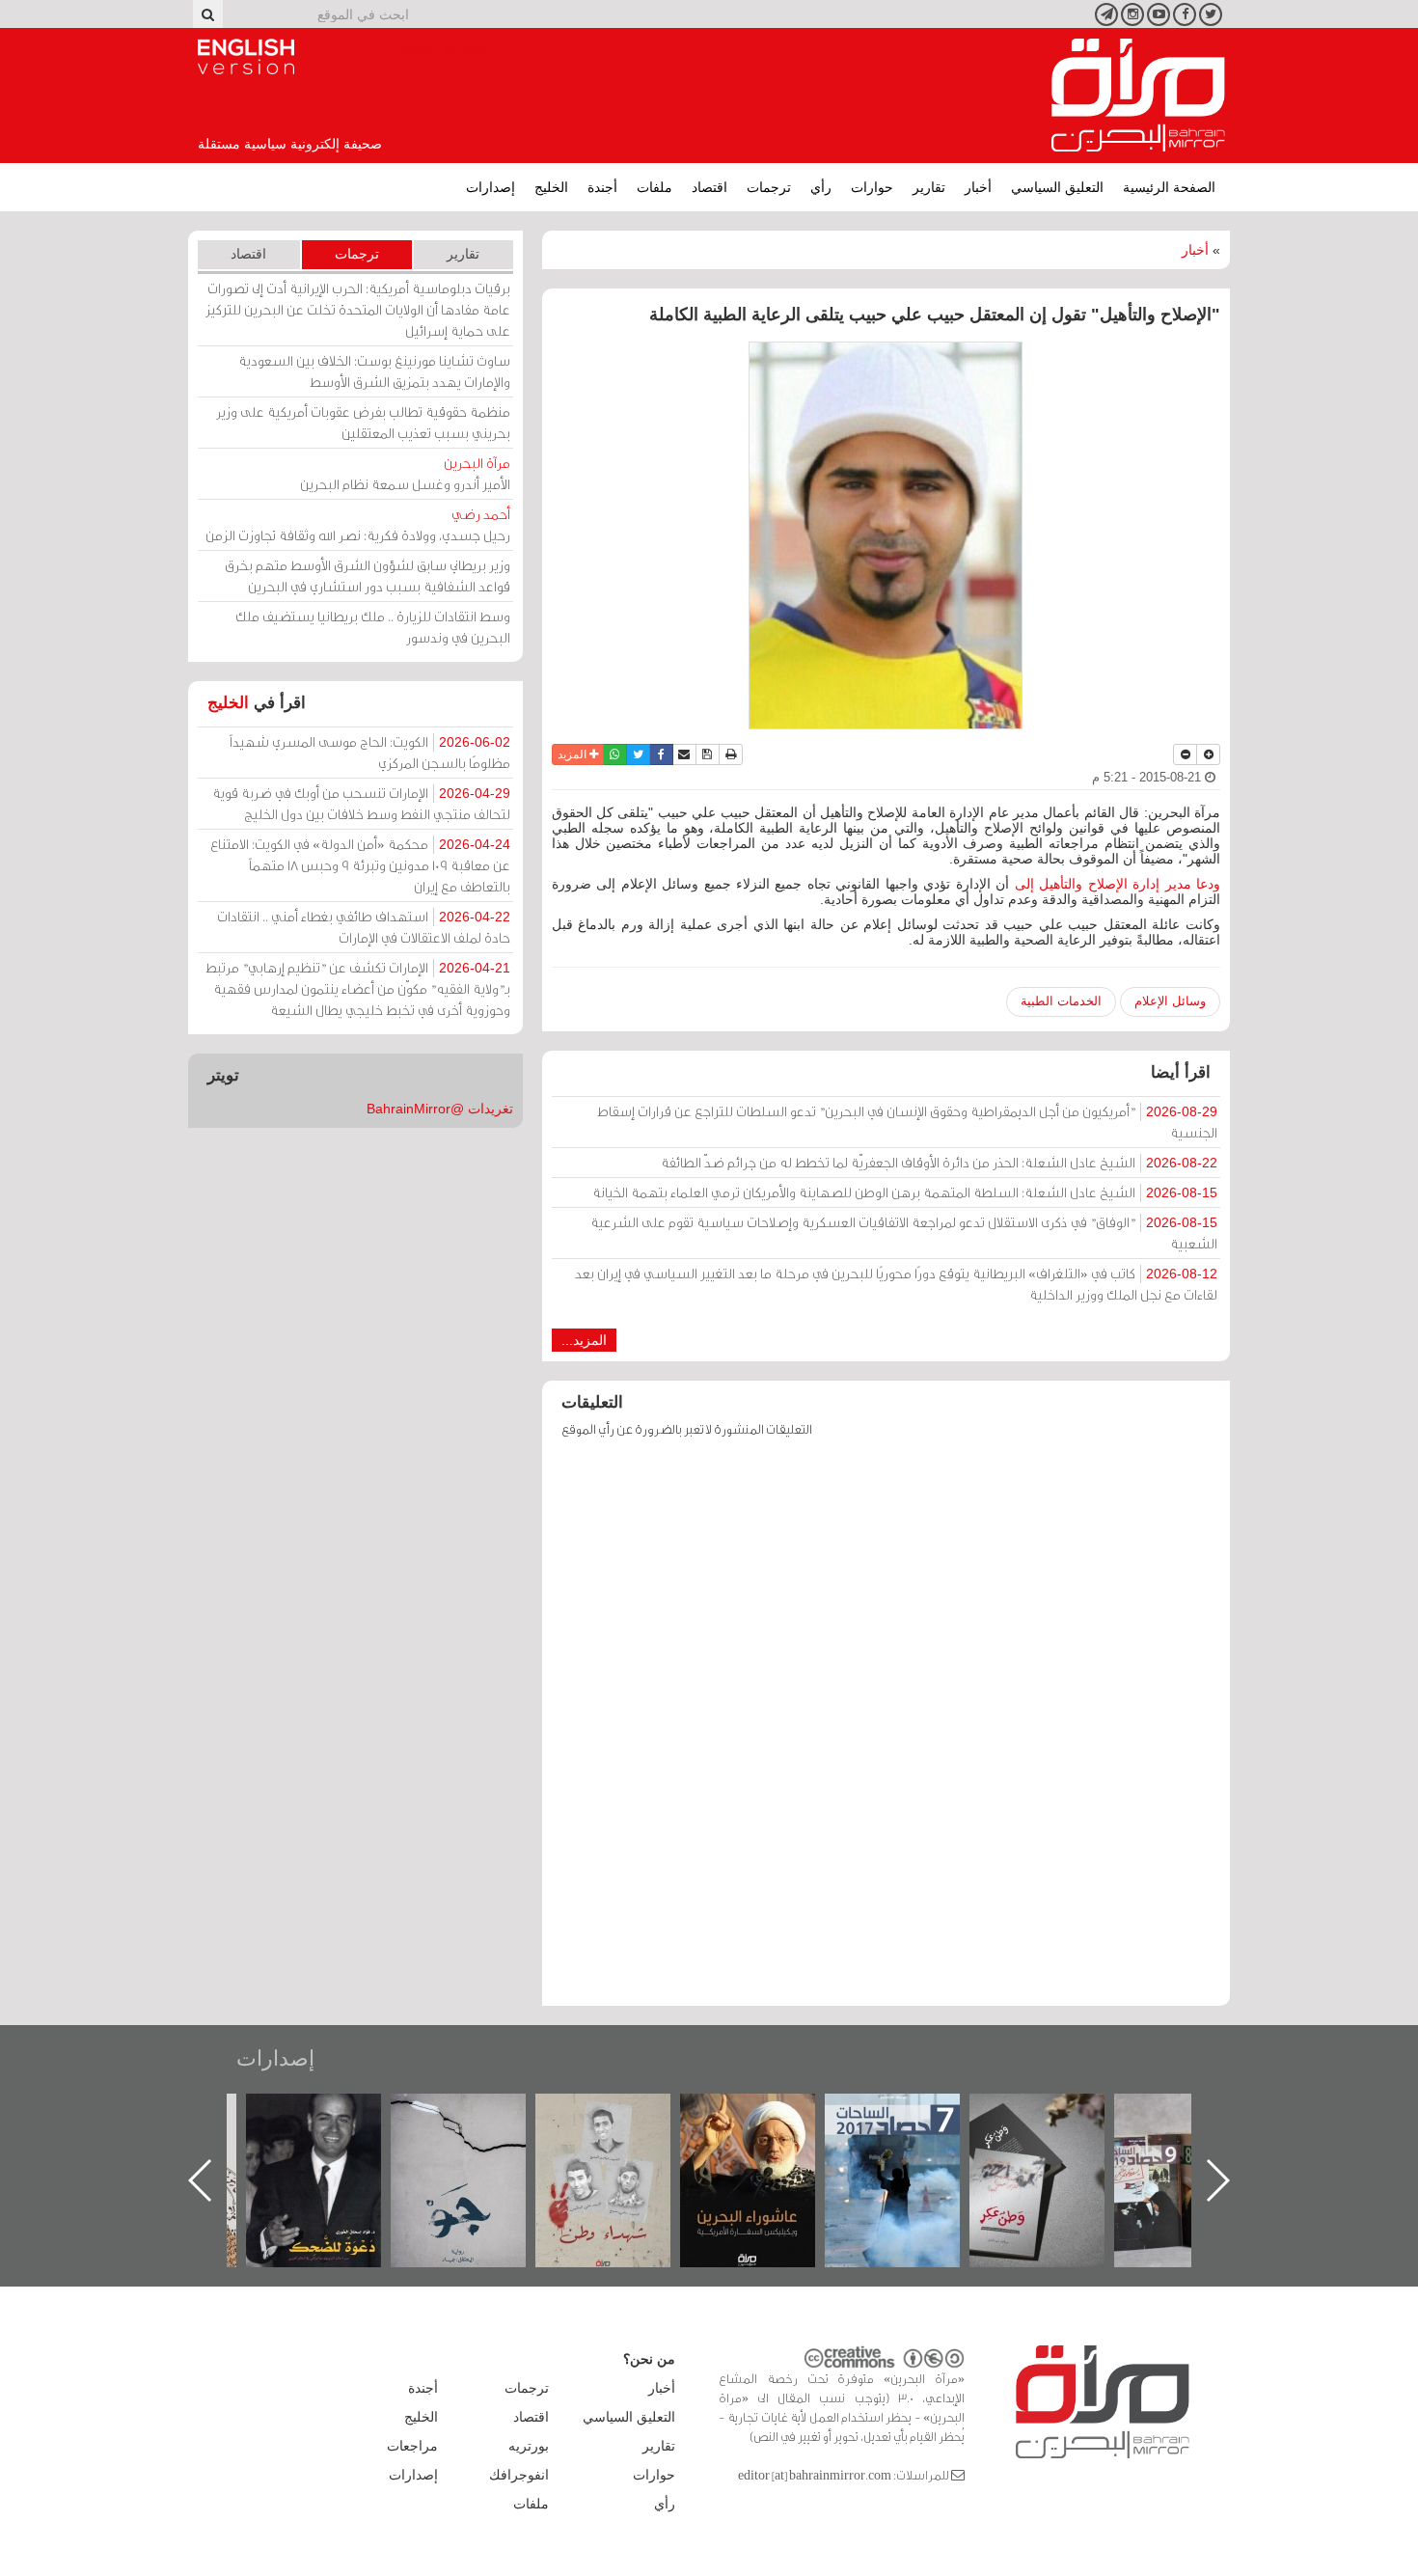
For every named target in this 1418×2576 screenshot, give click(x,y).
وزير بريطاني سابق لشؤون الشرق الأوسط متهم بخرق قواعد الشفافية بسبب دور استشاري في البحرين (368, 575)
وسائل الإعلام (1170, 1001)
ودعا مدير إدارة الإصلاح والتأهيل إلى (1115, 884)
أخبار (978, 187)
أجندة (602, 187)
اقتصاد (709, 187)
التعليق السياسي (1057, 187)
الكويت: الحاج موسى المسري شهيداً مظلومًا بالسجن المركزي (370, 752)
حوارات (872, 187)
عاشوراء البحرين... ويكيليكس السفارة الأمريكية (912, 2138)
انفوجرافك (519, 2475)
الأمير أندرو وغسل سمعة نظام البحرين (405, 473)
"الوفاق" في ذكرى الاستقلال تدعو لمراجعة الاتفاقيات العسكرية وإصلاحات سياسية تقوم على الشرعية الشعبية (904, 1233)
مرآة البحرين (1138, 96)
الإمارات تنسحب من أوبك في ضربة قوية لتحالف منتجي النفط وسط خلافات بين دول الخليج (361, 803)
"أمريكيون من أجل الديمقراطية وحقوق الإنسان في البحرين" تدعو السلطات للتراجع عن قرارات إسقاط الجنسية (907, 1122)
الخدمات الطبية (1061, 1001)
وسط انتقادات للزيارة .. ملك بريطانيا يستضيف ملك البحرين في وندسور (373, 627)
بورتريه (529, 2446)
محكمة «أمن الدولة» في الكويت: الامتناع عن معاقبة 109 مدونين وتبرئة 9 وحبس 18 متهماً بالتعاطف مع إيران (360, 865)
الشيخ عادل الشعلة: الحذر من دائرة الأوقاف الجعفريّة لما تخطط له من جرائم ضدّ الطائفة (939, 1162)
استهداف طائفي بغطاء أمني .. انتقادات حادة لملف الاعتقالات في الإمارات (364, 927)
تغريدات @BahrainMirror (440, 1109)
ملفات (654, 187)
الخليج (551, 187)
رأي (821, 187)
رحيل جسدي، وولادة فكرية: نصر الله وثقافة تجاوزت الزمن (358, 524)
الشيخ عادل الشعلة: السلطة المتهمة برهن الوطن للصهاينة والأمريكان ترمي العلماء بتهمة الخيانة (905, 1192)
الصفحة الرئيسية (1169, 187)
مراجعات (412, 2446)
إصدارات (491, 187)
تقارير (929, 187)
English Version (246, 57)
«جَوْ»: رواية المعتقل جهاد (622, 2126)
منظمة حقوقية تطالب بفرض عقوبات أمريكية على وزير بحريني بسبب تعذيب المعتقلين (363, 422)
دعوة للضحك (477, 2114)
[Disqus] (886, 1731)
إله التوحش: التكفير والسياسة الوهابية (333, 2126)
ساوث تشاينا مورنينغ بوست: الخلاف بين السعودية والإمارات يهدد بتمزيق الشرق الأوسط (374, 371)
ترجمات (769, 187)
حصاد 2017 (1056, 2114)
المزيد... (584, 1340)
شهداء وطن (767, 2114)
